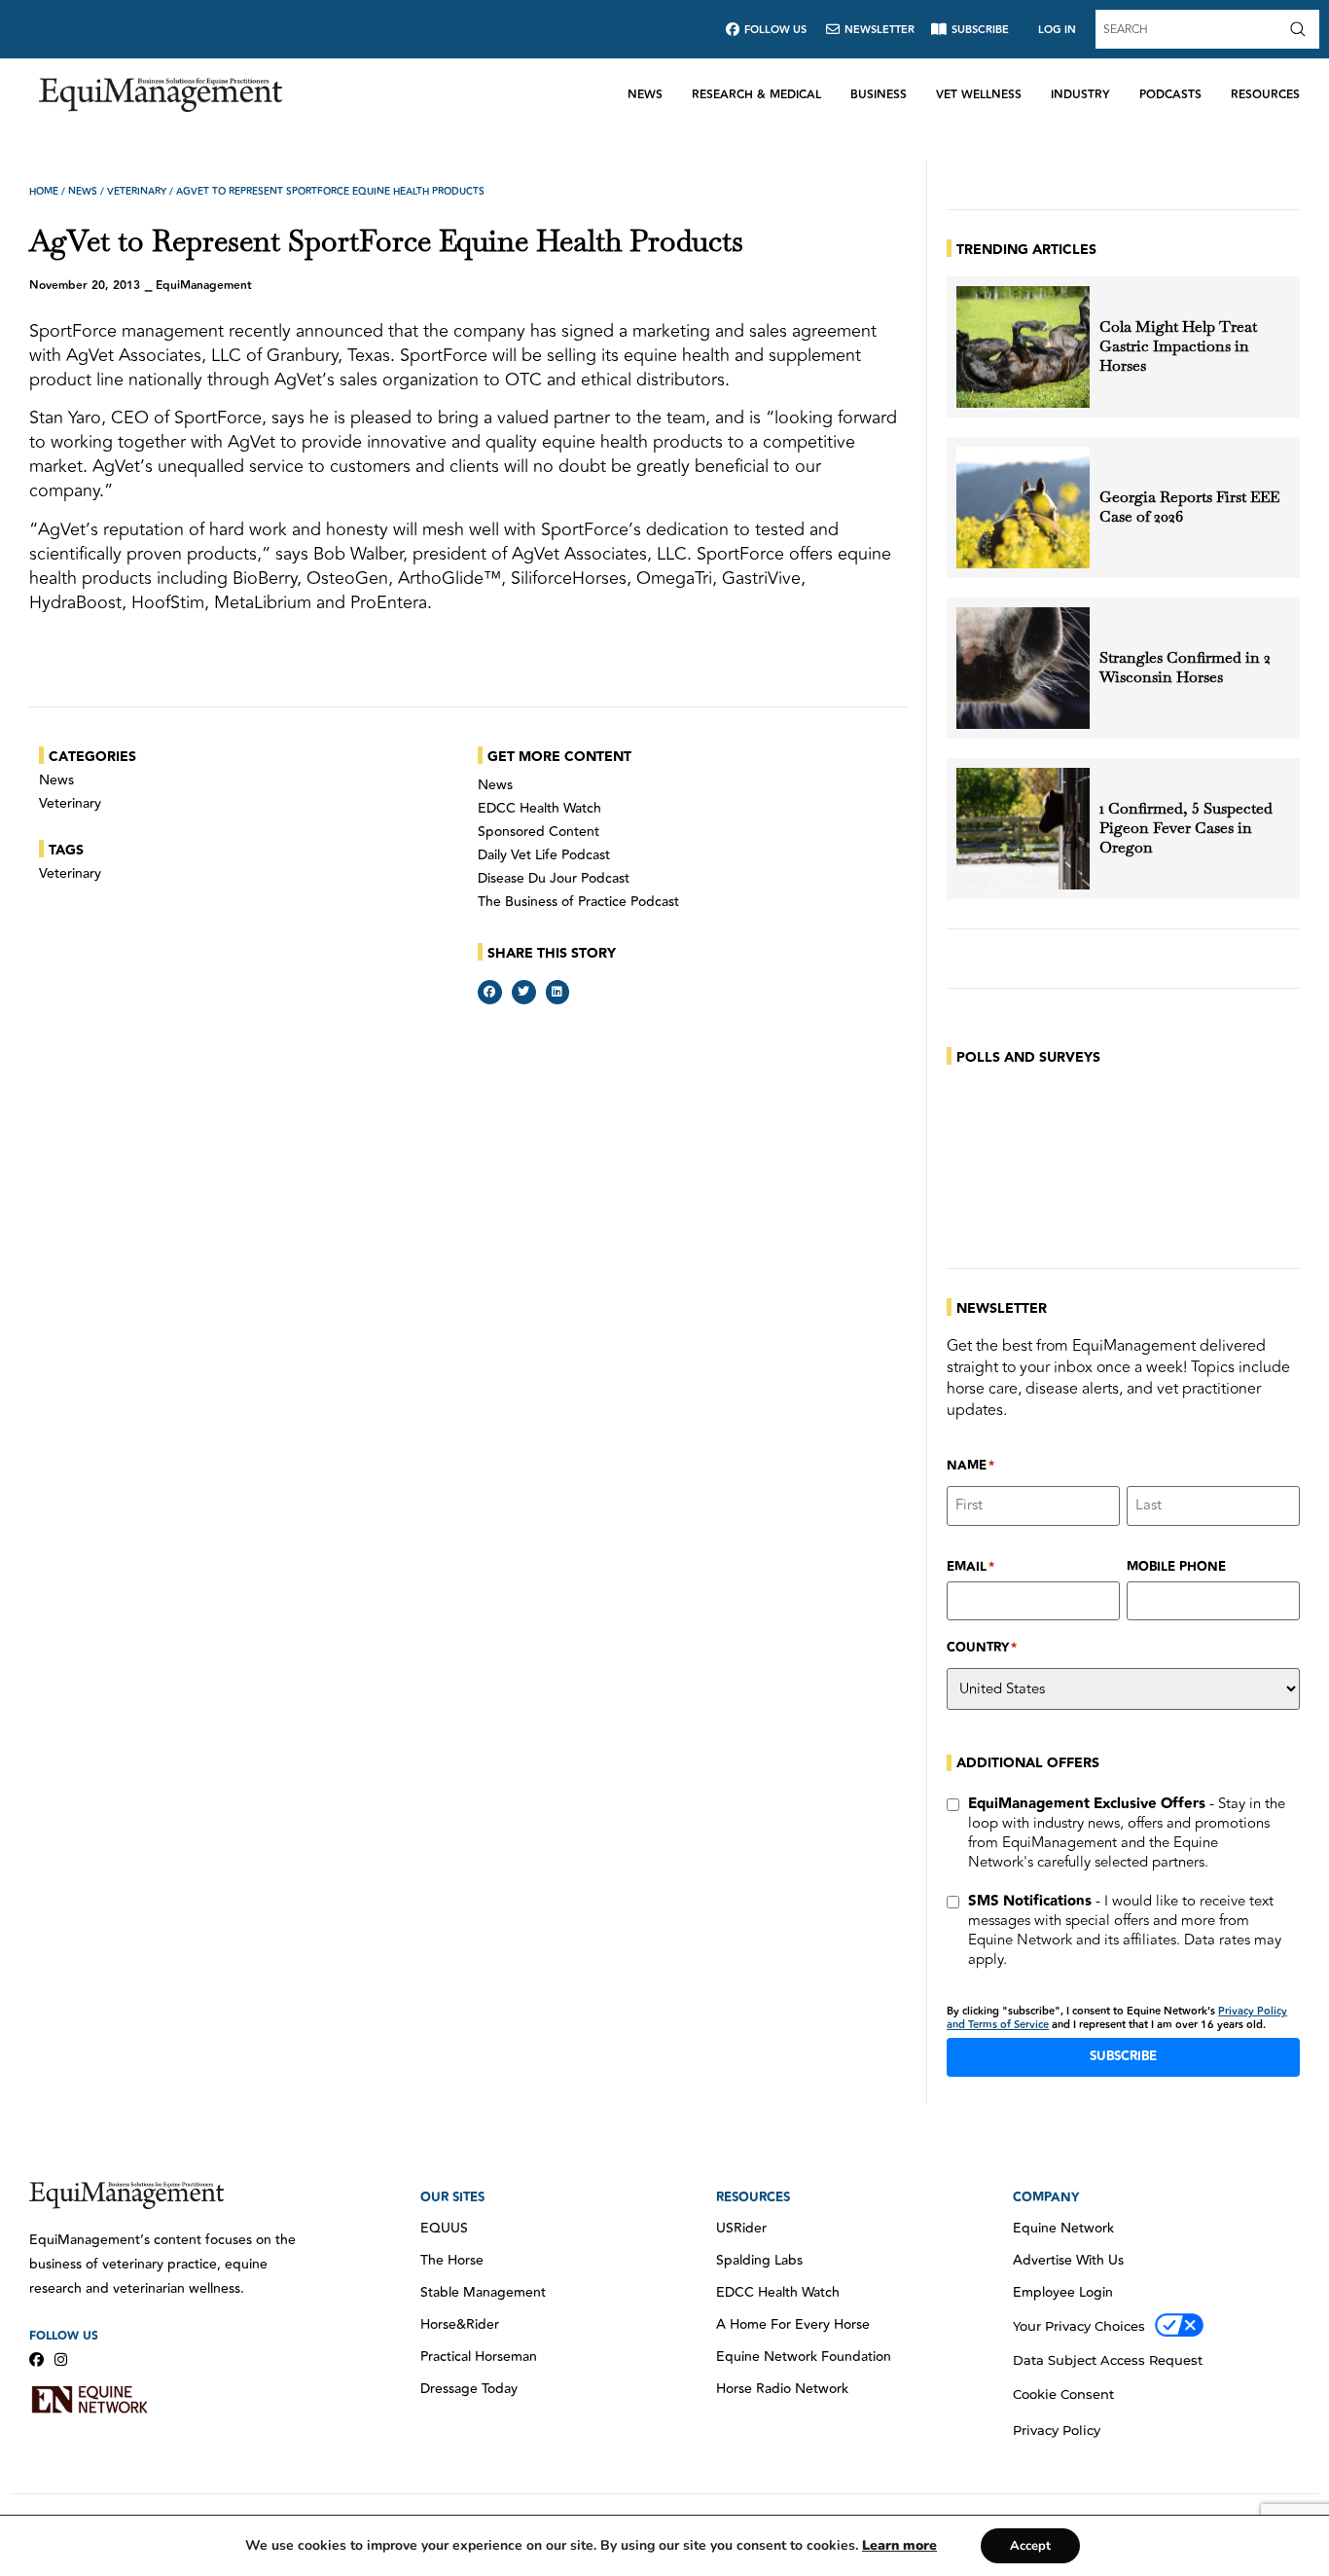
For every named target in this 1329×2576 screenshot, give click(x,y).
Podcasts (1170, 95)
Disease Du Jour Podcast (554, 879)
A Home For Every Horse (793, 2325)
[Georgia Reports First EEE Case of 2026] (1023, 508)
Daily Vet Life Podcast (544, 855)
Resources (1265, 95)
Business (879, 95)
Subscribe (1123, 2056)
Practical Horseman (479, 2357)
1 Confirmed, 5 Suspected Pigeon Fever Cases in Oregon (1186, 828)
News (645, 95)
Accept (1030, 2546)
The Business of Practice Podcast (578, 902)
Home (44, 192)
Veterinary (137, 192)
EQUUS (444, 2229)
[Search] (1302, 29)
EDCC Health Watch (539, 809)
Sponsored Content (539, 832)
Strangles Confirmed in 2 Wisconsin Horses (1185, 668)
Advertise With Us (1068, 2261)
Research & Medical (756, 95)
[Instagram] (61, 2359)
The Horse (452, 2261)
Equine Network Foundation (804, 2357)
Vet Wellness (979, 95)
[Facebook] (36, 2359)
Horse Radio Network (782, 2389)
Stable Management (483, 2293)
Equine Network (1063, 2229)
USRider (741, 2229)
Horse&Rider (460, 2325)
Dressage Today (469, 2389)
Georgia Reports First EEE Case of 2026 (1189, 507)
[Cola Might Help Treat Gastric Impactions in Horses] (1023, 347)
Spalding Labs (759, 2261)
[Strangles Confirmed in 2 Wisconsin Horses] (1023, 668)
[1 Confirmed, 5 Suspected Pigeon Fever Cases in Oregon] (1023, 829)
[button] (490, 992)
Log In (1057, 30)
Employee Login (1063, 2293)
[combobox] (1190, 29)
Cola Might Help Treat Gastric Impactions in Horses (1178, 346)
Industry (1080, 95)
